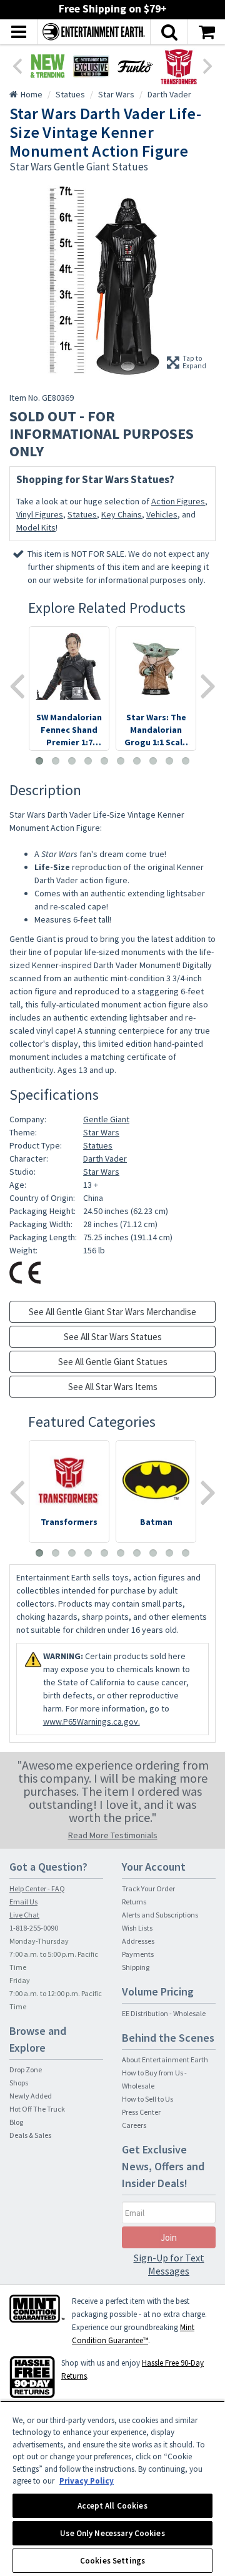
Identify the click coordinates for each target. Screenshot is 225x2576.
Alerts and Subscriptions (160, 1915)
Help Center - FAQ (37, 1888)
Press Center (141, 2112)
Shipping (136, 1967)
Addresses (138, 1941)
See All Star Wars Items (113, 1387)
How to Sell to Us (147, 2099)
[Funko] (135, 66)
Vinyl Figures (40, 514)
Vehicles (162, 514)
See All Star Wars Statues (113, 1337)
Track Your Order (148, 1888)
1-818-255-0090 (34, 1928)
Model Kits (36, 527)
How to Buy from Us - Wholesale (154, 2079)
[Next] (208, 65)
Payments (138, 1954)
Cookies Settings (112, 2561)
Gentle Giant (106, 1119)
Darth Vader (105, 1158)
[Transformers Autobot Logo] (179, 66)
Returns (134, 1902)
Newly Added (31, 2096)
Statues (82, 514)
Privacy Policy (87, 2481)
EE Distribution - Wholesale (164, 2013)
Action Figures (178, 501)
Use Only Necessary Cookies (112, 2533)
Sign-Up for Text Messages (169, 2264)
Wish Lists (137, 1928)
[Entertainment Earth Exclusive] (91, 66)
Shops (19, 2083)
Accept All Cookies (112, 2506)
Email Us (23, 1902)
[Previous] (17, 65)
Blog (16, 2122)
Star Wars (101, 1132)
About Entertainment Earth (165, 2059)
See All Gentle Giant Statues (113, 1362)
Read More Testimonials (113, 1835)
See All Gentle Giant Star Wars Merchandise (112, 1312)
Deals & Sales (30, 2135)
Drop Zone (26, 2069)
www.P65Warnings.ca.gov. (92, 1721)
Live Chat (24, 1915)
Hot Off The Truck (37, 2109)
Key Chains (122, 514)
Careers (134, 2125)
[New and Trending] (47, 66)
